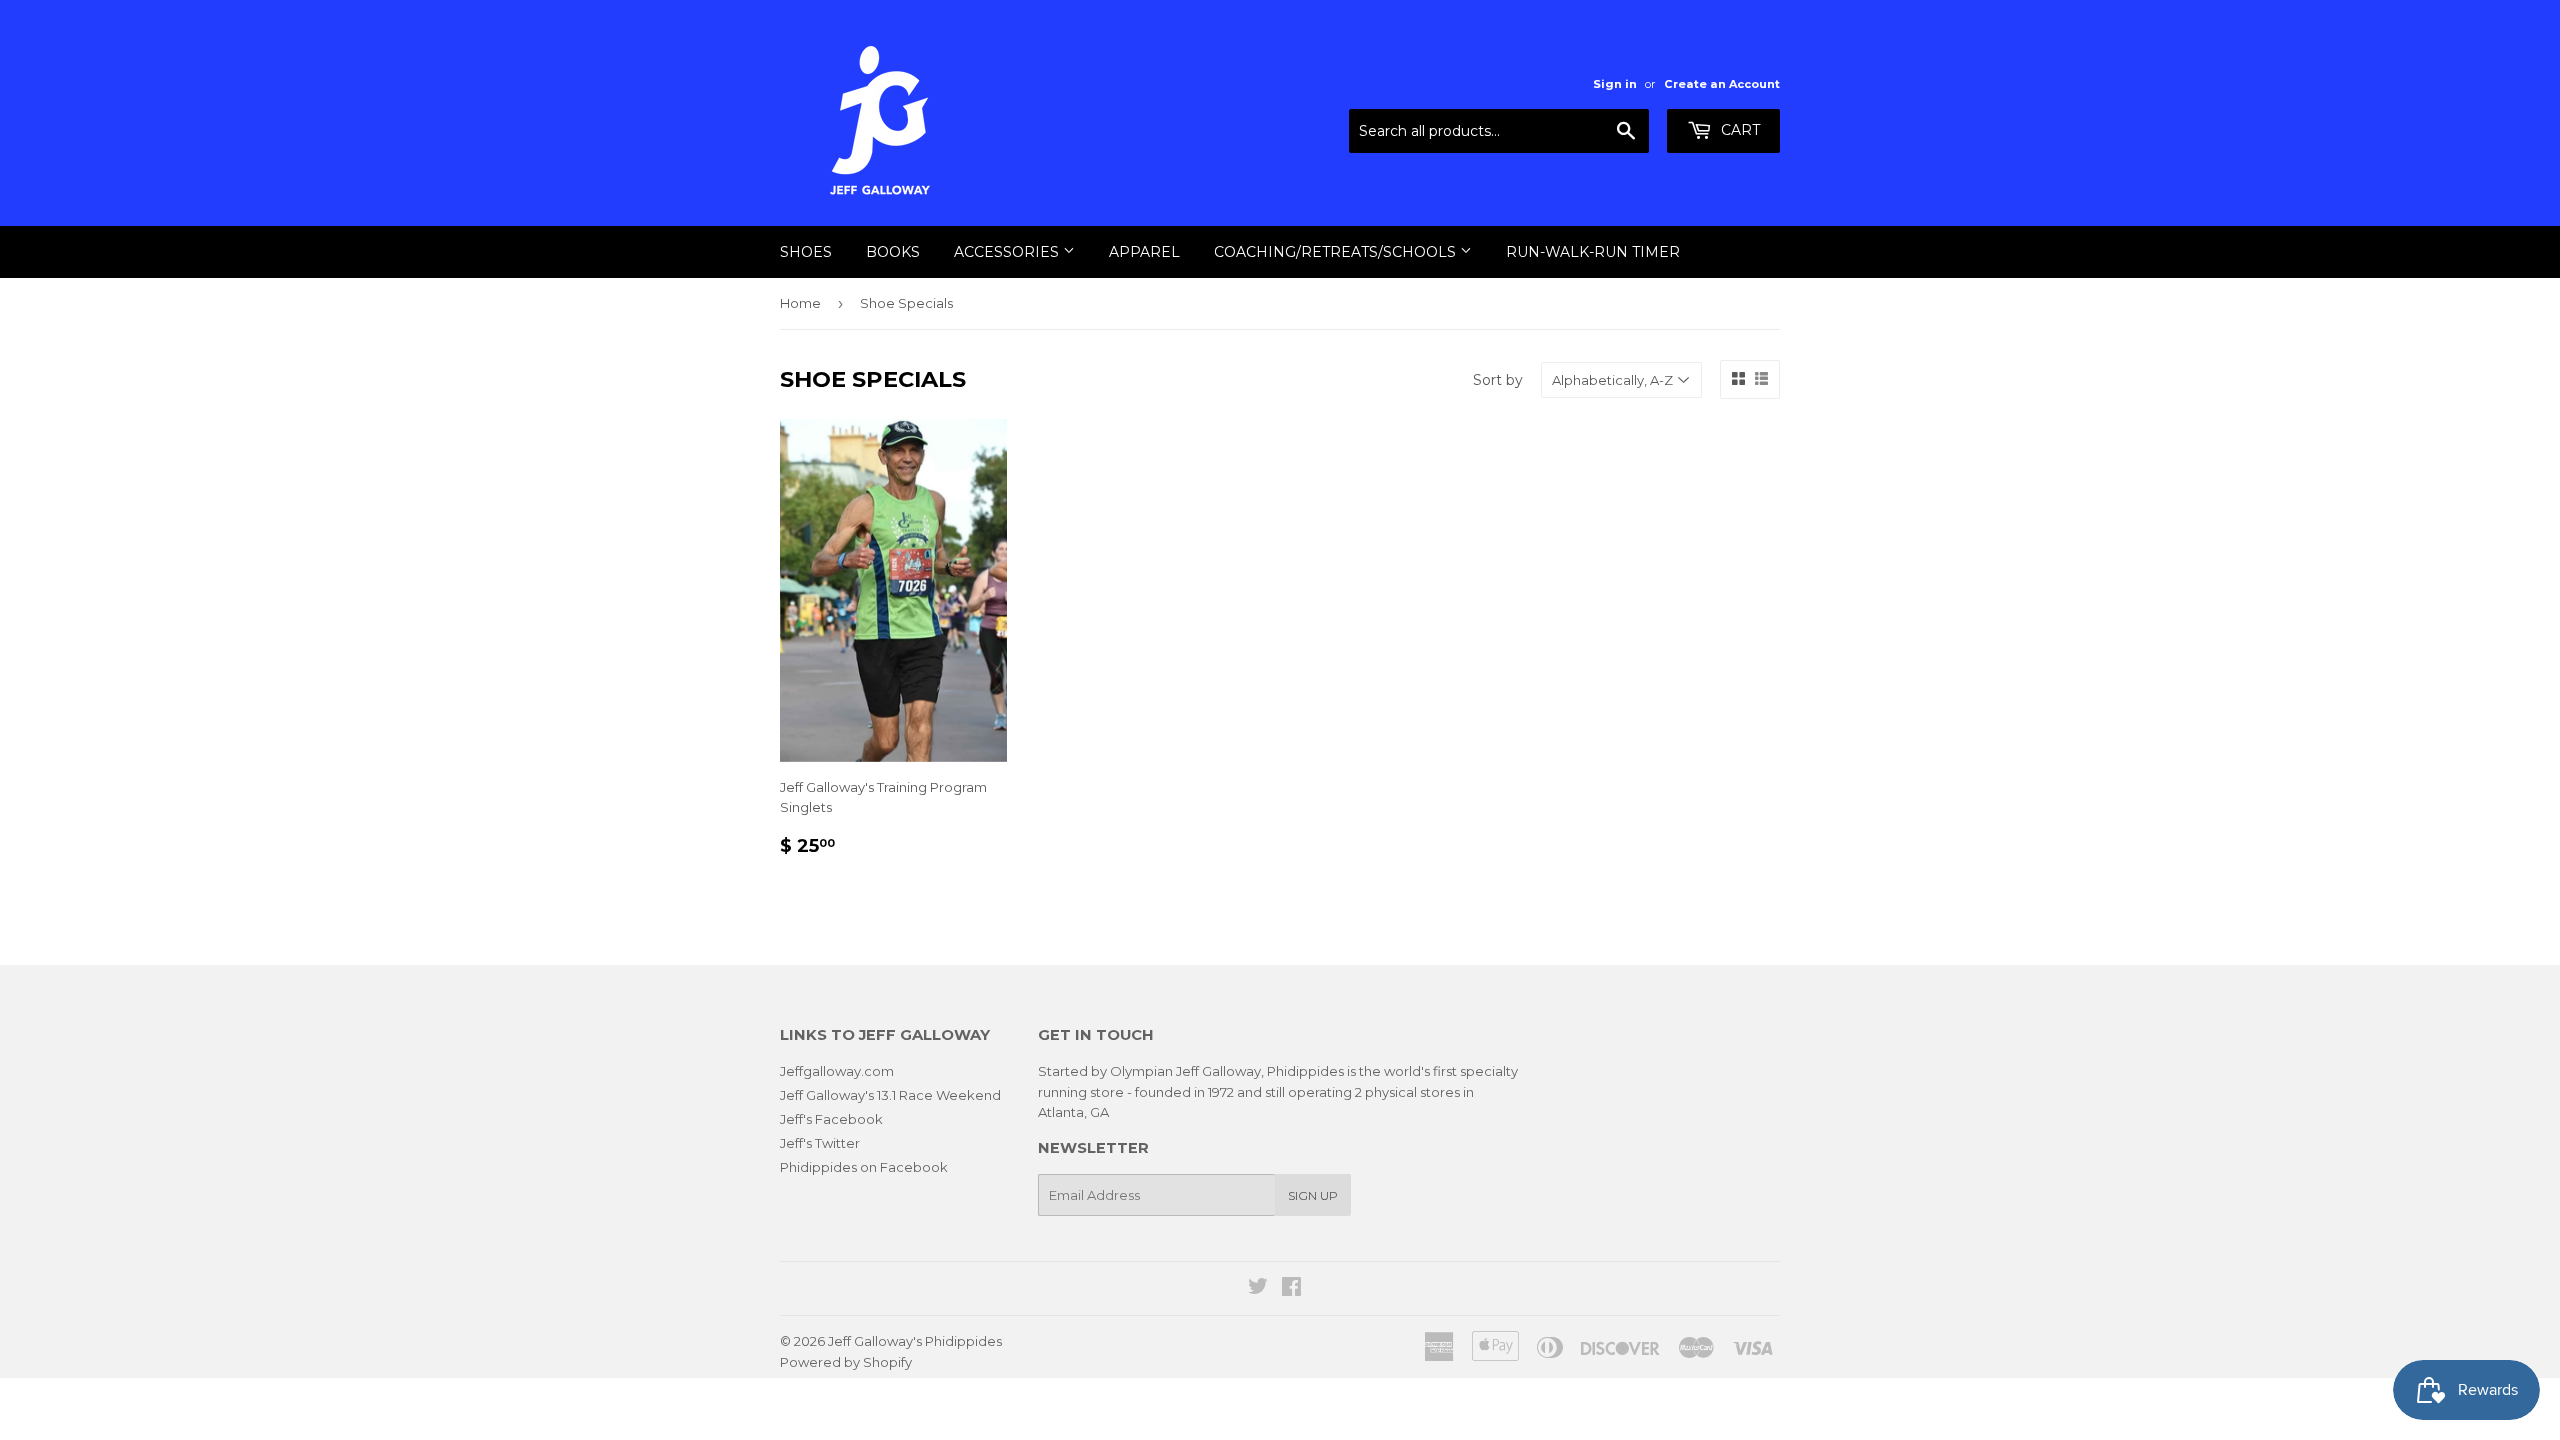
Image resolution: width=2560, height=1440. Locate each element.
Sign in (1615, 84)
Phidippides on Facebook (864, 1167)
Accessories (1008, 252)
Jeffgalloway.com (837, 1071)
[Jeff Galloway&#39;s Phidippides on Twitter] (1258, 1289)
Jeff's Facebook (831, 1119)
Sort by (1498, 380)
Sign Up (1313, 1195)
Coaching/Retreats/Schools (1337, 252)
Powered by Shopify (846, 1362)
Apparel (1144, 252)
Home (800, 303)
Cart (1738, 130)
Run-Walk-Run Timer (1593, 252)
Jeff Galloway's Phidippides (915, 1341)
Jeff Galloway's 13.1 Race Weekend (890, 1095)
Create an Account (1722, 84)
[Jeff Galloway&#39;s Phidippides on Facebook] (1291, 1289)
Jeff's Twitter (820, 1143)
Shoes (806, 252)
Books (893, 252)
